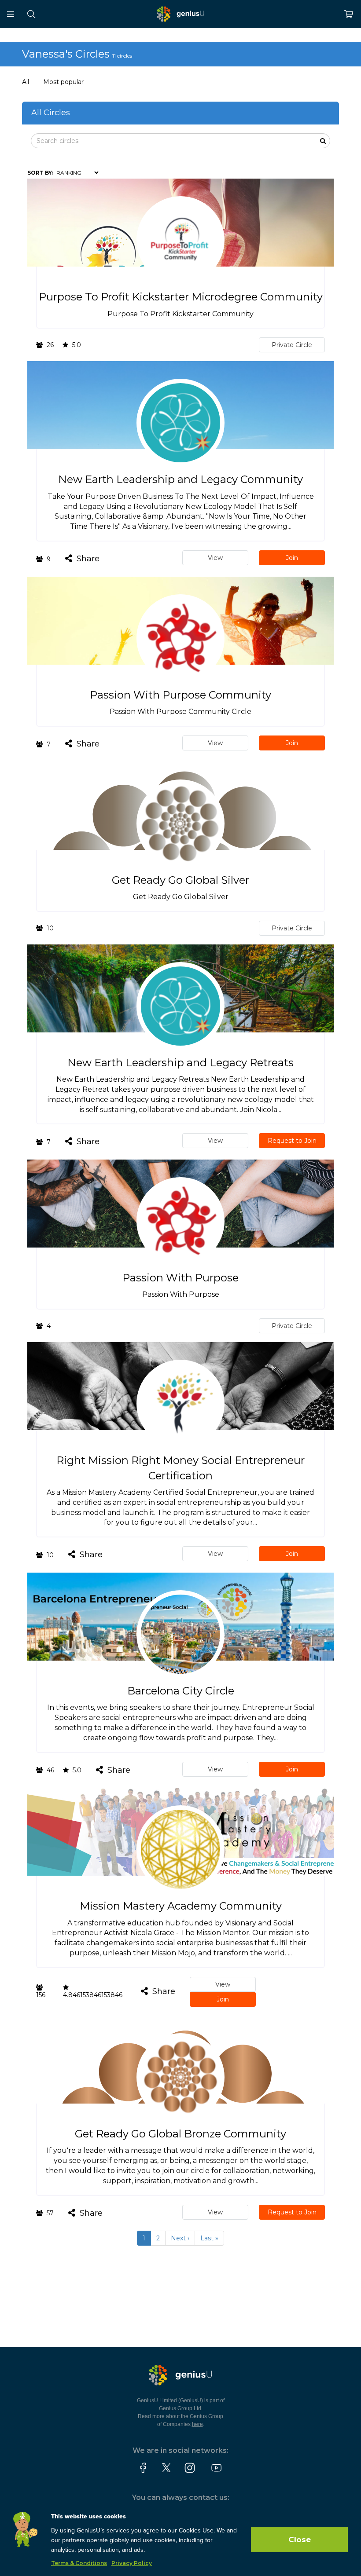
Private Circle (292, 345)
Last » (209, 2238)
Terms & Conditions (79, 2563)
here (197, 2424)
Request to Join (292, 1141)
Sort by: (40, 173)
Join (292, 558)
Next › (180, 2238)
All (26, 82)
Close (300, 2539)
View (215, 558)
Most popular (63, 82)
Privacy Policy (132, 2563)
